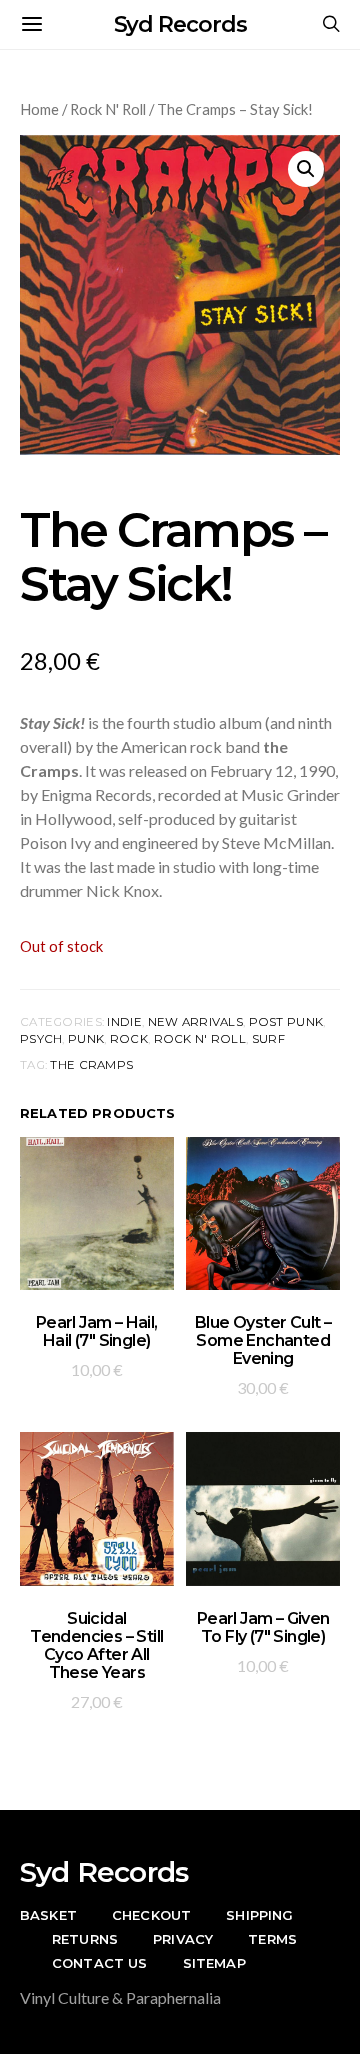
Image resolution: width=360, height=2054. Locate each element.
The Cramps (91, 1065)
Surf (268, 1039)
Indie (124, 1022)
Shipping (259, 1915)
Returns (85, 1939)
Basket (48, 1915)
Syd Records (180, 24)
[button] (306, 169)
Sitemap (214, 1963)
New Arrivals (195, 1022)
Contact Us (100, 1963)
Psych (41, 1039)
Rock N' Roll (108, 109)
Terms (272, 1939)
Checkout (151, 1915)
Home (39, 109)
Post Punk (286, 1022)
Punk (86, 1039)
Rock (129, 1039)
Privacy (183, 1939)
